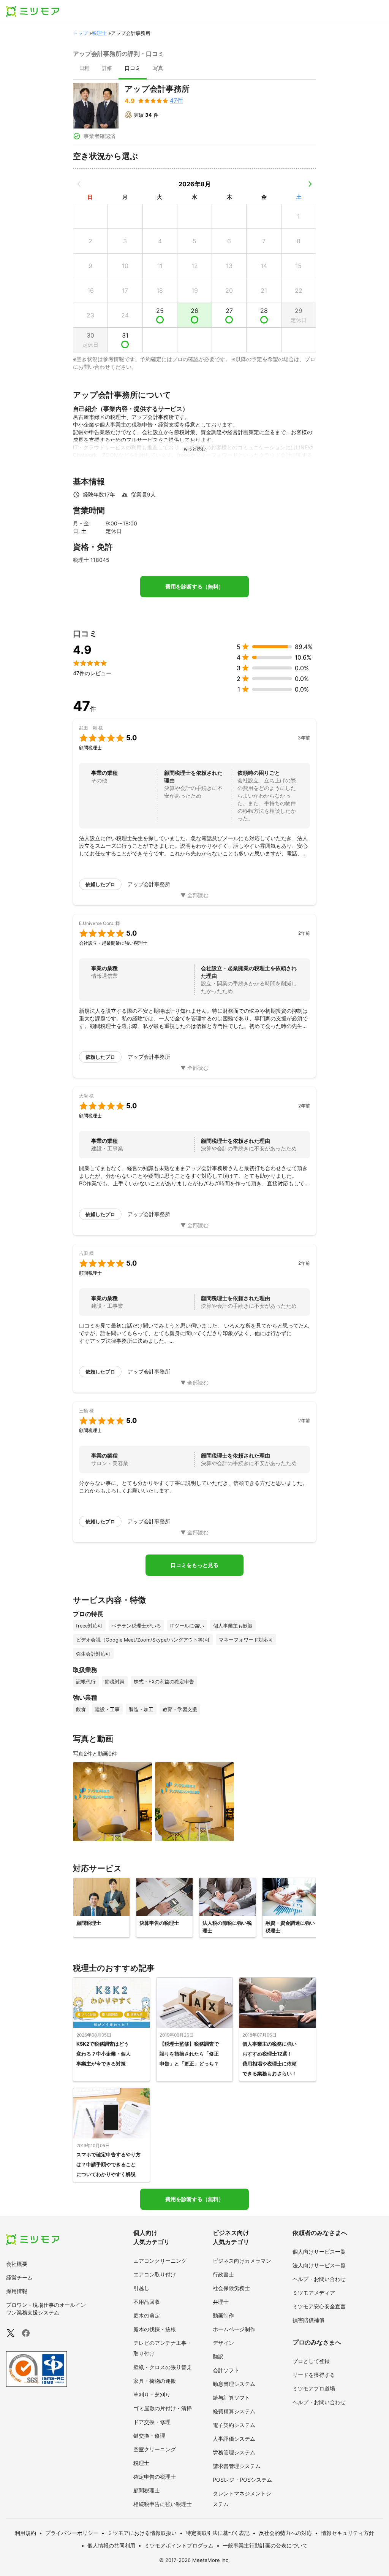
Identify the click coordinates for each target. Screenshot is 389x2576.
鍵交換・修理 (149, 2436)
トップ (80, 33)
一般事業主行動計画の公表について (265, 2545)
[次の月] (310, 184)
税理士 (99, 33)
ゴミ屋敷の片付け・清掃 (163, 2408)
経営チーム (19, 2277)
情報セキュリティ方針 (348, 2533)
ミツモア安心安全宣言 (319, 2306)
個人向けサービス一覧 (319, 2252)
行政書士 (223, 2274)
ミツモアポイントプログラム (179, 2545)
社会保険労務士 (231, 2288)
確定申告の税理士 (155, 2477)
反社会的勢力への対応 (285, 2533)
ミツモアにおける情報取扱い (142, 2533)
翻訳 (218, 2356)
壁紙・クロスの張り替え (163, 2367)
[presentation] (84, 69)
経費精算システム (234, 2411)
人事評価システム (234, 2439)
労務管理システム (234, 2452)
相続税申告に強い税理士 (163, 2504)
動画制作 (223, 2315)
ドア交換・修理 (152, 2422)
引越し (141, 2288)
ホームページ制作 (234, 2329)
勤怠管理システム (234, 2384)
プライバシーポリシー (72, 2533)
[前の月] (79, 184)
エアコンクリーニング (160, 2261)
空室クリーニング (155, 2449)
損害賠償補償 (308, 2320)
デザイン (223, 2343)
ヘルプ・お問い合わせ (319, 2279)
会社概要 (17, 2264)
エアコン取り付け (155, 2274)
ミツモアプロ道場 (314, 2388)
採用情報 (17, 2291)
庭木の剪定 (147, 2315)
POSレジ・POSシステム (242, 2480)
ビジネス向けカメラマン (242, 2261)
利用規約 (25, 2533)
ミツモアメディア (314, 2293)
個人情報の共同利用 (111, 2545)
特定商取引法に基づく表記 (218, 2533)
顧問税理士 (147, 2490)
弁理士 (221, 2302)
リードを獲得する (314, 2375)
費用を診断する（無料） (194, 587)
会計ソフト (226, 2370)
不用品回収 (147, 2302)
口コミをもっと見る (194, 1565)
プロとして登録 (311, 2361)
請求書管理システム (237, 2466)
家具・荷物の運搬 (155, 2381)
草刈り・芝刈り (152, 2394)
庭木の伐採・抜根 (155, 2329)
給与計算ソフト (231, 2398)
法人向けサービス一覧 (319, 2265)
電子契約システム (234, 2425)
